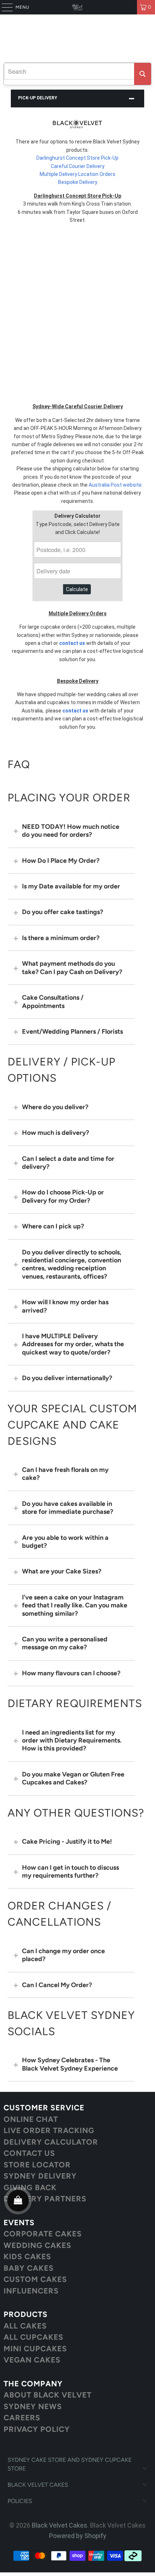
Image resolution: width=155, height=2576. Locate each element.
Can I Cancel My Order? (57, 1985)
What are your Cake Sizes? (62, 1571)
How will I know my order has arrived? (65, 1306)
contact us (72, 643)
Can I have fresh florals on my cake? (65, 1474)
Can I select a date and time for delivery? (68, 1163)
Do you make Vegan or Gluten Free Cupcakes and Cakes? (73, 1778)
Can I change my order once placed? (63, 1955)
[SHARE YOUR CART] (18, 2201)
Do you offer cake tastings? (63, 912)
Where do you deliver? (55, 1107)
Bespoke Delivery (78, 182)
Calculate (77, 589)
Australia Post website (115, 485)
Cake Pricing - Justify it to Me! (67, 1841)
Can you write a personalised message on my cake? (65, 1643)
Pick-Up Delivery (38, 98)
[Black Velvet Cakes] (78, 7)
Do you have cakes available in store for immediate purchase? (68, 1508)
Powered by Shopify (78, 2536)
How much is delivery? (56, 1133)
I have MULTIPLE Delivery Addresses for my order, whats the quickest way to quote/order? (73, 1344)
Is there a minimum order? (61, 938)
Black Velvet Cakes (59, 2525)
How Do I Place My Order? (61, 861)
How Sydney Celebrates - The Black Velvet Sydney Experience (70, 2064)
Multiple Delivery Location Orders (77, 174)
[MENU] (4, 7)
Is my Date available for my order (71, 886)
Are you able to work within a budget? (65, 1542)
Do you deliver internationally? (67, 1378)
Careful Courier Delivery (78, 166)
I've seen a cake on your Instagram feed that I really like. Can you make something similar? (75, 1605)
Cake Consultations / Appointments (53, 1001)
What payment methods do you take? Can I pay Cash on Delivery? (72, 968)
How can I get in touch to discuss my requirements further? (70, 1871)
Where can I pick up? (53, 1226)
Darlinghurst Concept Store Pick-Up (77, 158)
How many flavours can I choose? (71, 1673)
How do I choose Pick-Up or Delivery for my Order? (63, 1196)
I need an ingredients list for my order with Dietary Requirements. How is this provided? (72, 1741)
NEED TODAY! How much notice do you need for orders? (71, 831)
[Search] (143, 74)
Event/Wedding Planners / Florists (72, 1031)
